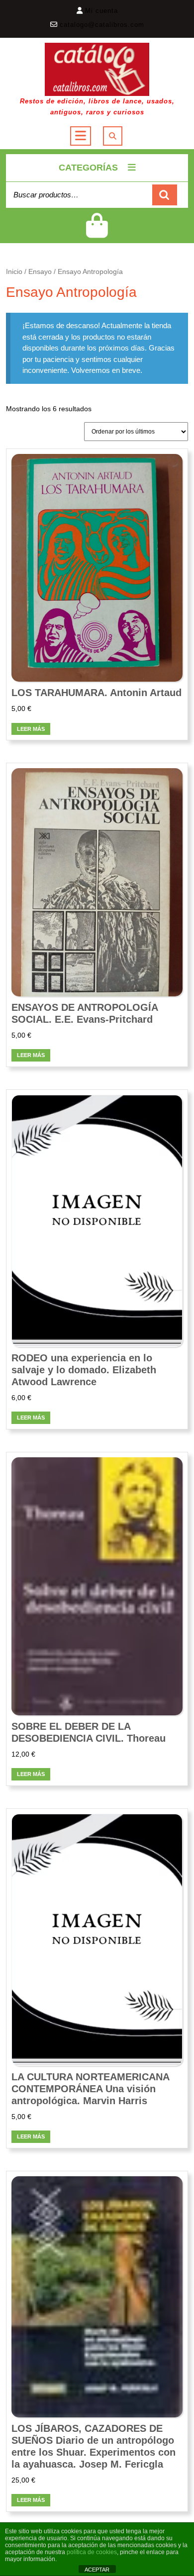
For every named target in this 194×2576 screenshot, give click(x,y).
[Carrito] (97, 232)
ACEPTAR (97, 2570)
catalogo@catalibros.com (102, 25)
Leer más (31, 729)
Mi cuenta (101, 11)
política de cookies (92, 2552)
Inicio (14, 272)
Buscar (165, 195)
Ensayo (40, 272)
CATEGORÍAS (88, 168)
